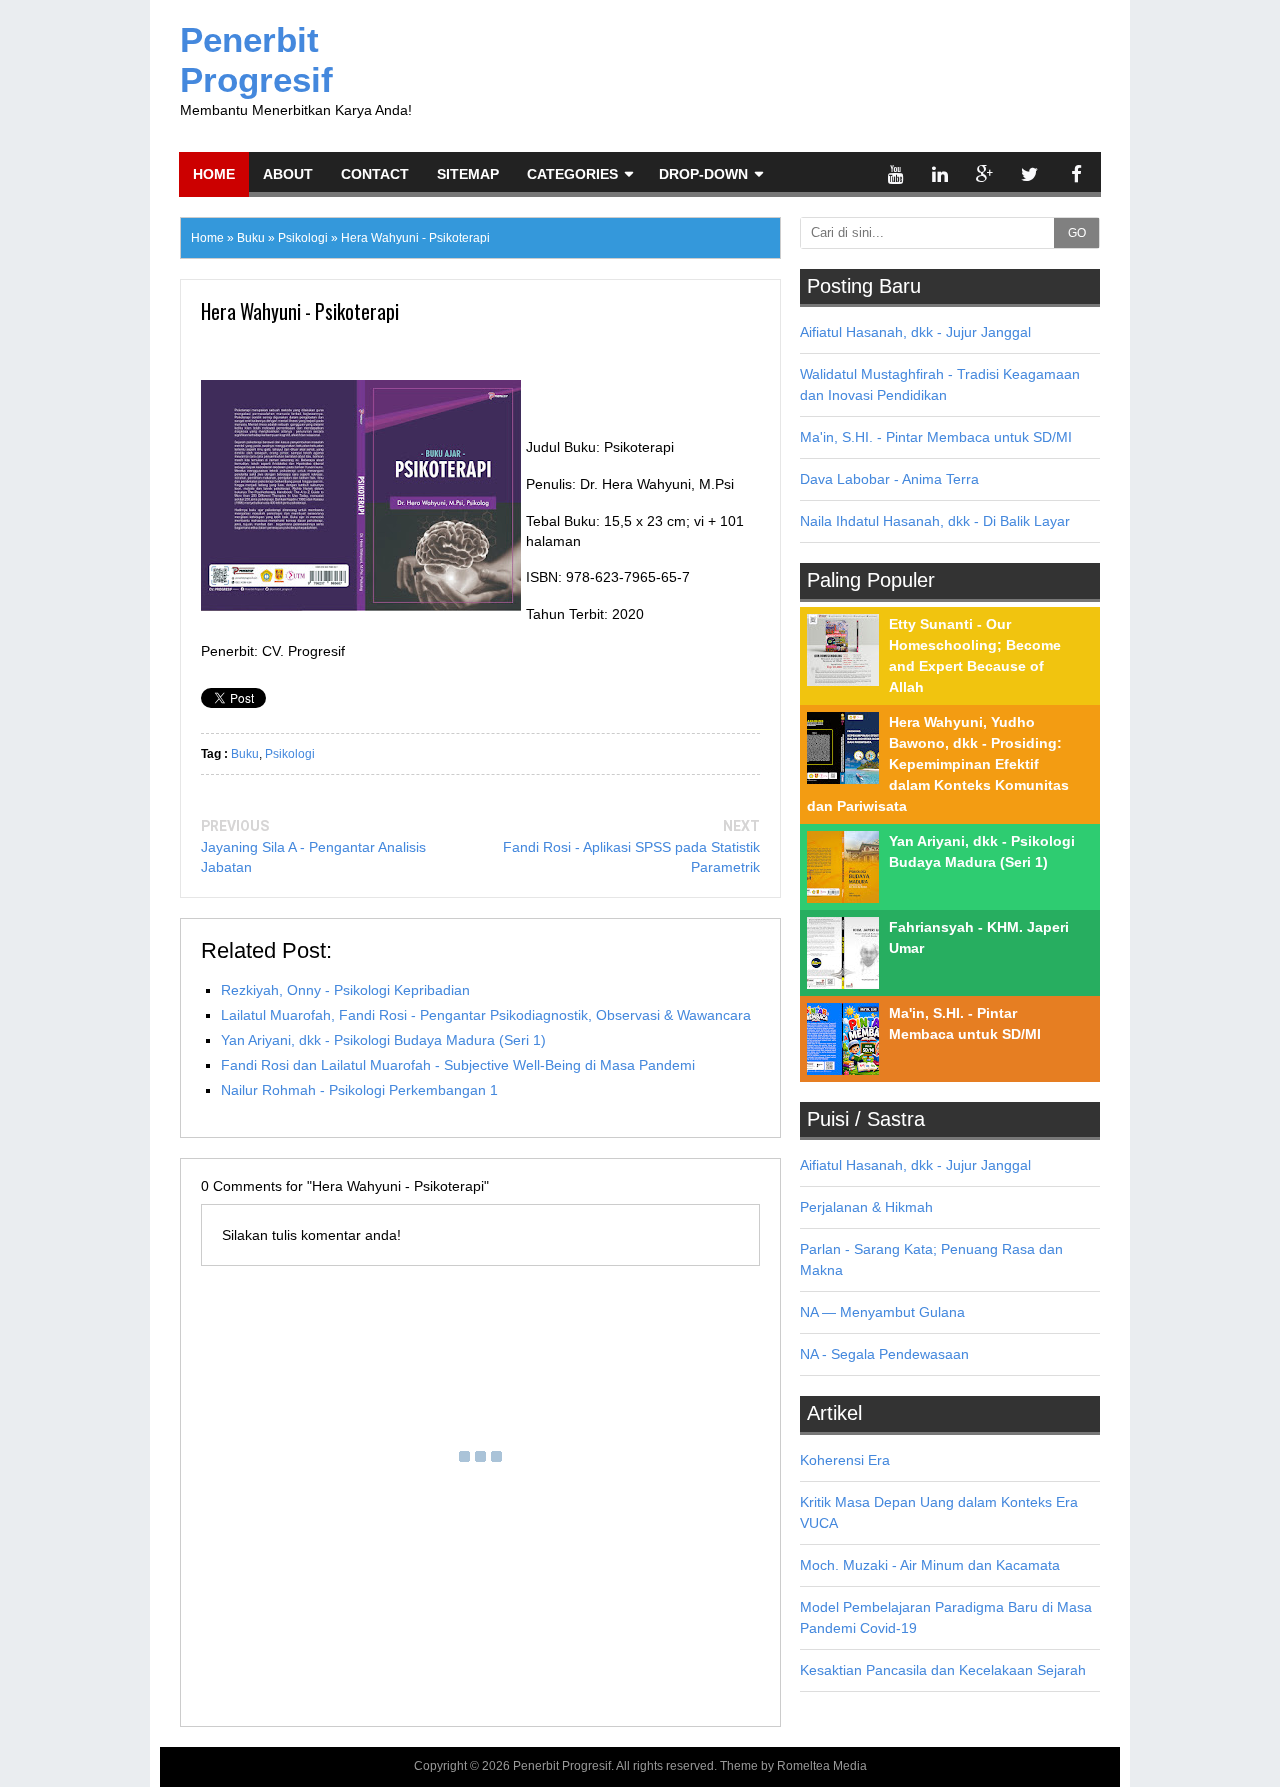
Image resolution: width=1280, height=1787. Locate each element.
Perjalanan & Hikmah (866, 1207)
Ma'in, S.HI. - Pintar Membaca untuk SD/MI (936, 437)
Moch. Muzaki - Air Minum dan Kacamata (930, 1565)
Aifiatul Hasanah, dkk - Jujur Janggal (915, 332)
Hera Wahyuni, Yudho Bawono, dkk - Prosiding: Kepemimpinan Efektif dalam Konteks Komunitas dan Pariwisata (938, 764)
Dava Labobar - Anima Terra (889, 479)
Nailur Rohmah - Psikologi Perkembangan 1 (359, 1090)
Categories (572, 174)
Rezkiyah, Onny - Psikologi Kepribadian (345, 990)
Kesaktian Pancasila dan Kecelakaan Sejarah (943, 1670)
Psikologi (290, 754)
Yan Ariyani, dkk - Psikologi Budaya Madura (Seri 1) (383, 1040)
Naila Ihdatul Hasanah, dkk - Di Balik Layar (935, 521)
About (288, 174)
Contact (375, 174)
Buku (245, 754)
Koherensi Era (845, 1460)
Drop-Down (703, 174)
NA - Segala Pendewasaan (884, 1354)
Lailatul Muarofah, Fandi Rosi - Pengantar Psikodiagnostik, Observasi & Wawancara (486, 1015)
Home (214, 174)
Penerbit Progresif (256, 59)
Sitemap (468, 174)
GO (1077, 233)
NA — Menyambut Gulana (882, 1312)
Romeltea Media (822, 1766)
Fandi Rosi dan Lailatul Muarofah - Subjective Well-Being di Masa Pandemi (458, 1065)
